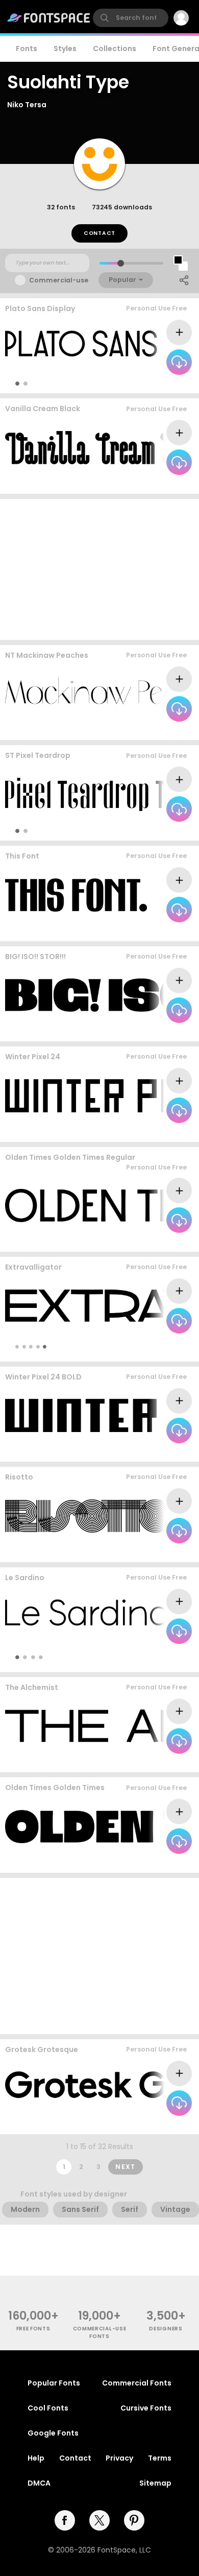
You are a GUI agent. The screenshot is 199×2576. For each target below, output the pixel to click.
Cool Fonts (48, 2408)
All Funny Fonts (163, 1552)
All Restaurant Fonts (154, 931)
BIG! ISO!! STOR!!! (35, 957)
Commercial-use (59, 280)
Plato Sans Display (40, 308)
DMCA (39, 2483)
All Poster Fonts (154, 1657)
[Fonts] (49, 18)
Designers (166, 2329)
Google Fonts (53, 2433)
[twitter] (99, 2520)
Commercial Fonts (137, 2383)
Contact (99, 233)
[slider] (121, 263)
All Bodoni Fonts (161, 730)
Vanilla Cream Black (43, 409)
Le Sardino (25, 1578)
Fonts (27, 49)
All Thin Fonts (166, 383)
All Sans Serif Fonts (156, 1346)
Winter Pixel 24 (33, 1057)
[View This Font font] (76, 895)
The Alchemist (32, 1687)
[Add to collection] (179, 332)
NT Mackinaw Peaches (47, 655)
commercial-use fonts (100, 2332)
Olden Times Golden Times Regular (70, 1157)
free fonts (33, 2329)
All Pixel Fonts (166, 831)
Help (36, 2458)
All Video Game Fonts (152, 1452)
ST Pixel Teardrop (38, 755)
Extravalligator (33, 1267)
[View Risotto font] (89, 1516)
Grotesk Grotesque (42, 2049)
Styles (65, 49)
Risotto (19, 1477)
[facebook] (65, 2520)
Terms (160, 2458)
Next (126, 2167)
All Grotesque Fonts (155, 2124)
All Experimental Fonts (150, 484)
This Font (22, 856)
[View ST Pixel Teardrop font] (99, 794)
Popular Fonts (54, 2383)
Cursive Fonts (146, 2408)
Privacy (119, 2458)
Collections (115, 49)
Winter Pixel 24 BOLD (43, 1377)
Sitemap (155, 2483)
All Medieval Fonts (158, 1762)
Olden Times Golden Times (55, 1787)
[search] (131, 18)
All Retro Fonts (164, 1241)
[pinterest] (134, 2520)
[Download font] (179, 362)
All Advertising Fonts (154, 1031)
